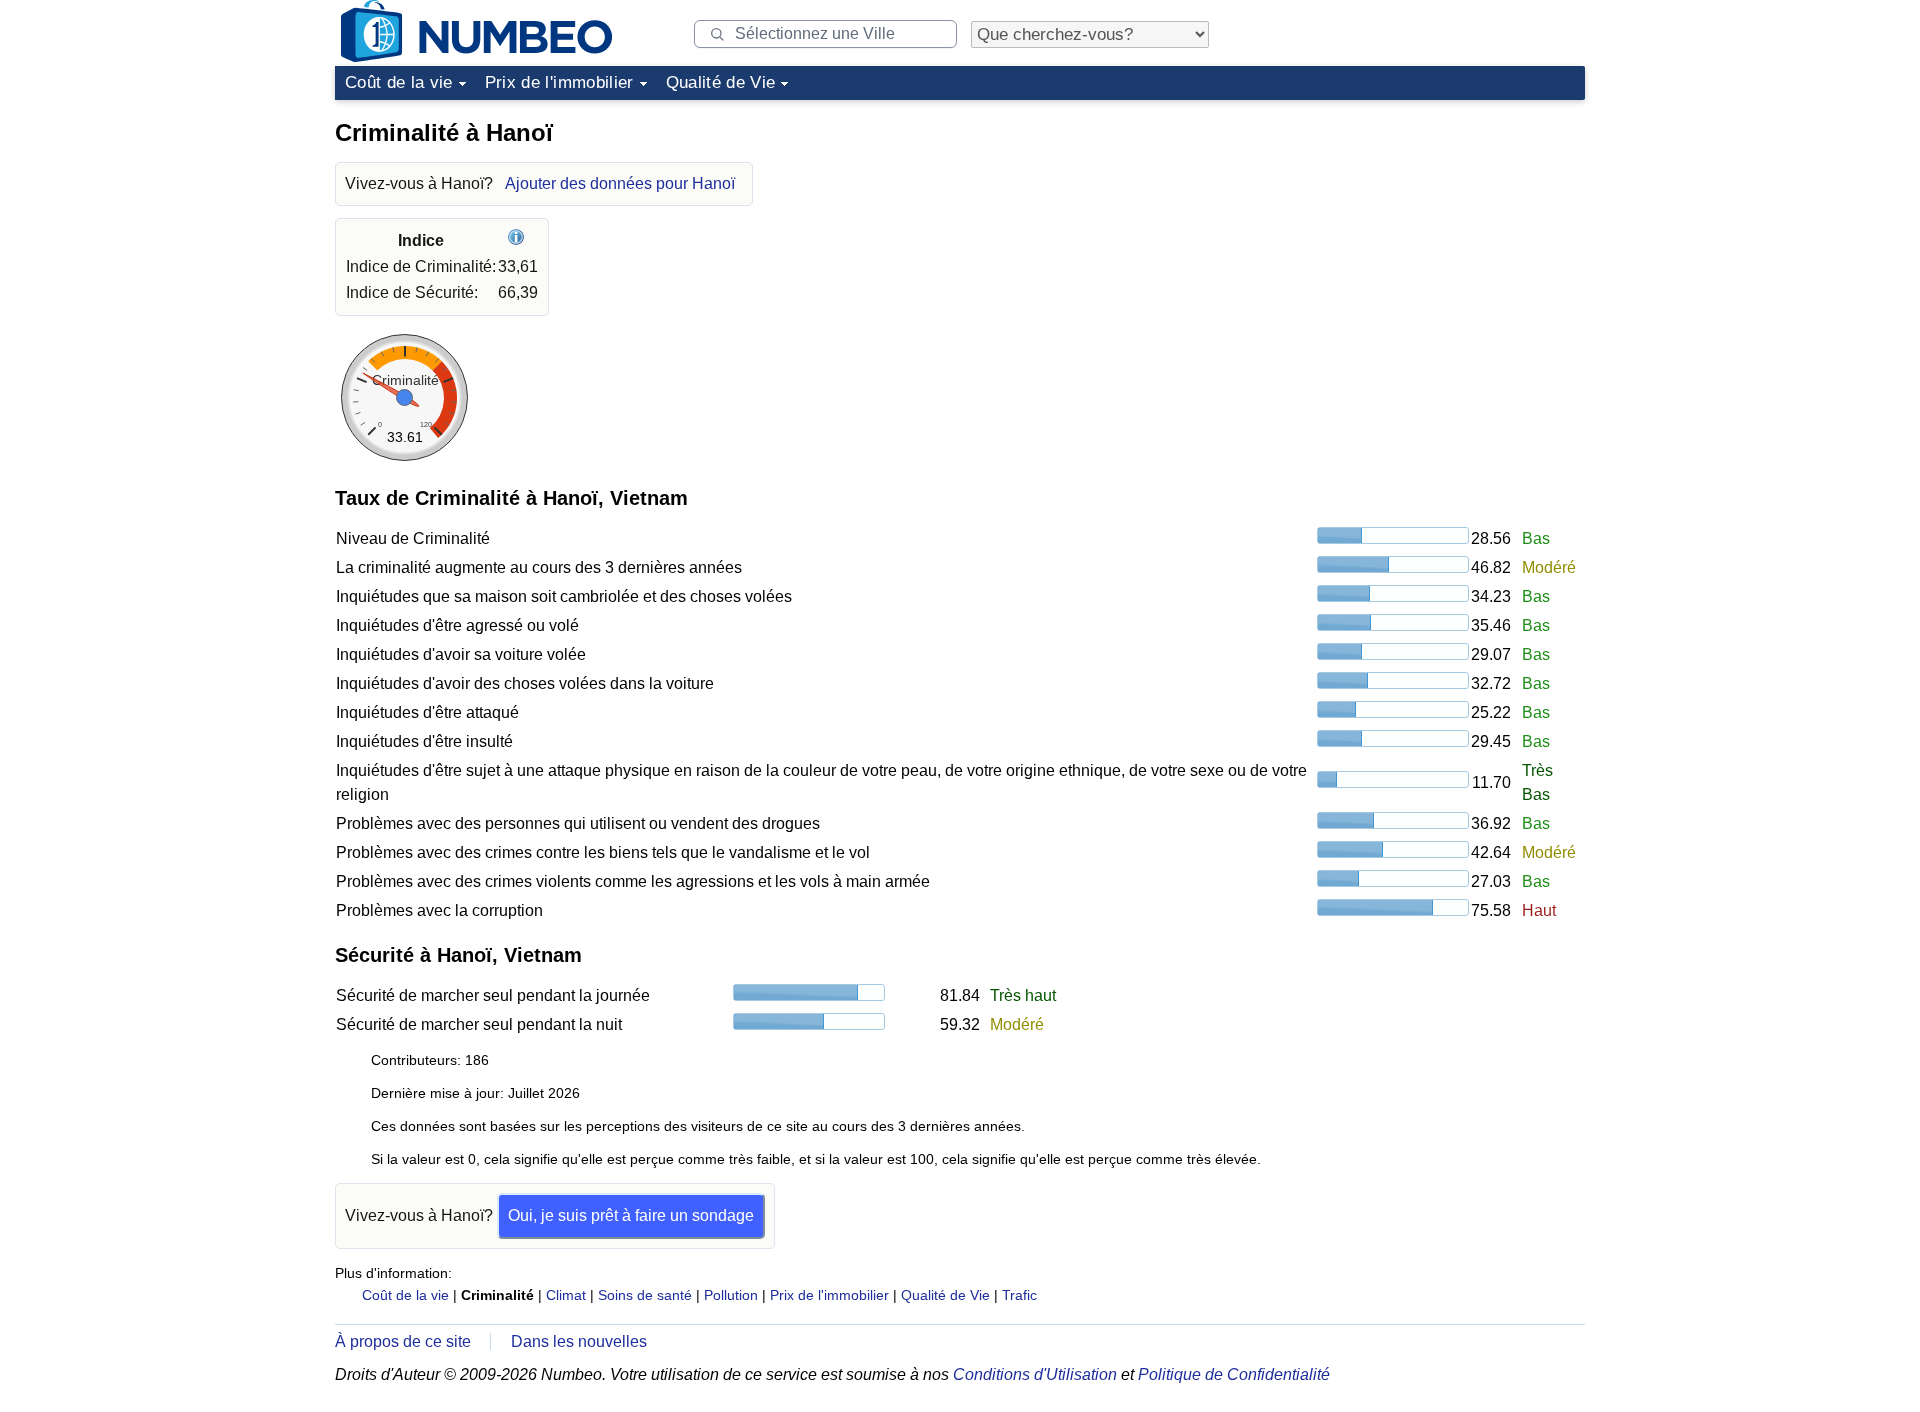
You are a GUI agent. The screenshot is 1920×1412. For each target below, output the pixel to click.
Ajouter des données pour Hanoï (620, 183)
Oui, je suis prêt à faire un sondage (631, 1215)
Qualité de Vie (721, 82)
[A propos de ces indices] (518, 240)
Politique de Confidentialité (1234, 1374)
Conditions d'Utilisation (1035, 1374)
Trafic (1019, 1295)
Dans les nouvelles (579, 1341)
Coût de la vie (399, 82)
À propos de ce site (403, 1341)
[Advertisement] (1435, 234)
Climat (566, 1295)
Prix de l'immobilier (559, 82)
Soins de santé (645, 1295)
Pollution (731, 1295)
